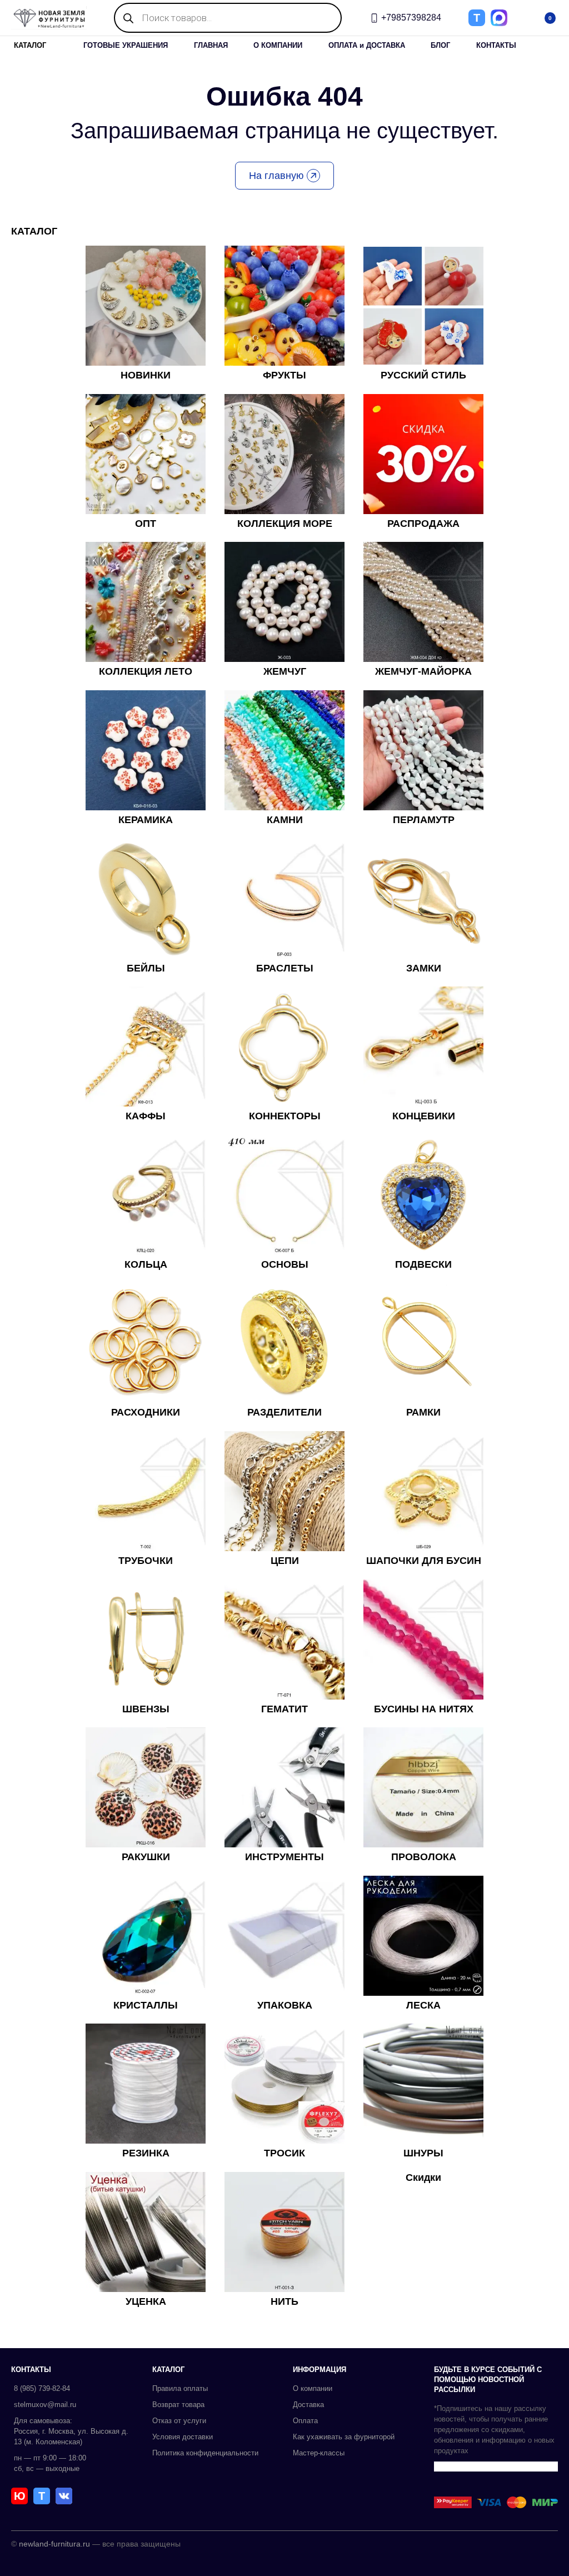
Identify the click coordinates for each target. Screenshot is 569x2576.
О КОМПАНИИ (278, 45)
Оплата (305, 2421)
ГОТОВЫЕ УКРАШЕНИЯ (126, 45)
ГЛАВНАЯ (211, 45)
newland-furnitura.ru (54, 2544)
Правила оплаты (180, 2388)
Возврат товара (178, 2405)
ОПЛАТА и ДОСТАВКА (367, 45)
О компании (313, 2388)
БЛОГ (440, 45)
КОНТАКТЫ (496, 45)
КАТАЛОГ (30, 45)
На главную (276, 176)
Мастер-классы (319, 2453)
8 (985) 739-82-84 (42, 2388)
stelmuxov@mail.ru (45, 2405)
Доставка (308, 2405)
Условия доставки (183, 2437)
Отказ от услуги (179, 2421)
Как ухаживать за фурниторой (344, 2437)
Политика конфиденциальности (205, 2453)
